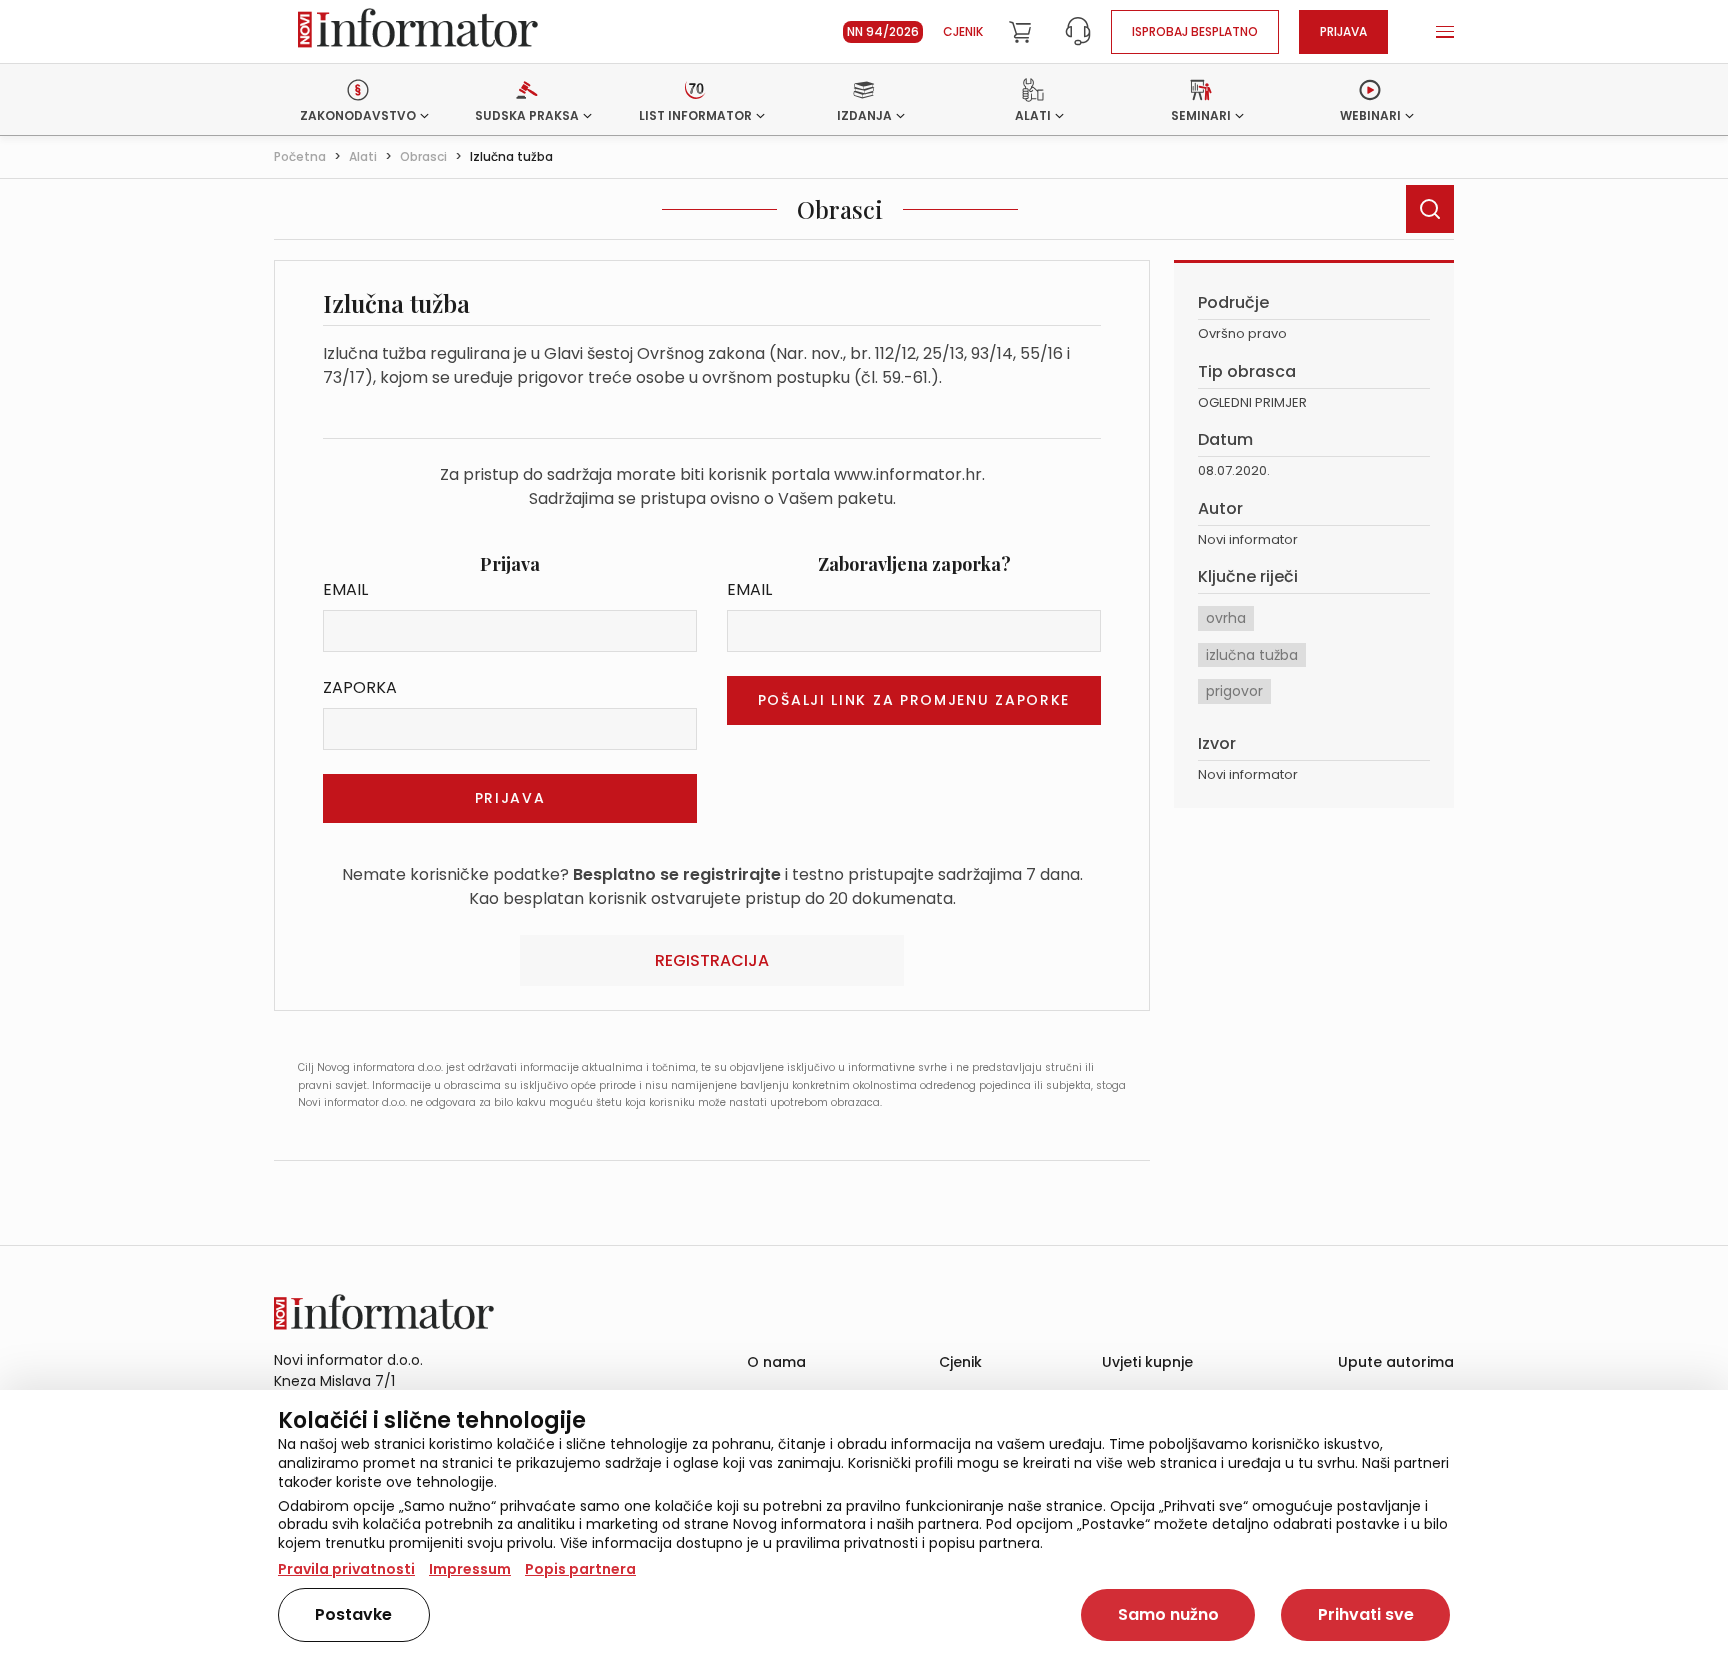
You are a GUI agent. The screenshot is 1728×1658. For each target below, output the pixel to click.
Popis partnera (580, 1569)
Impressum (470, 1569)
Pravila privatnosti (346, 1569)
